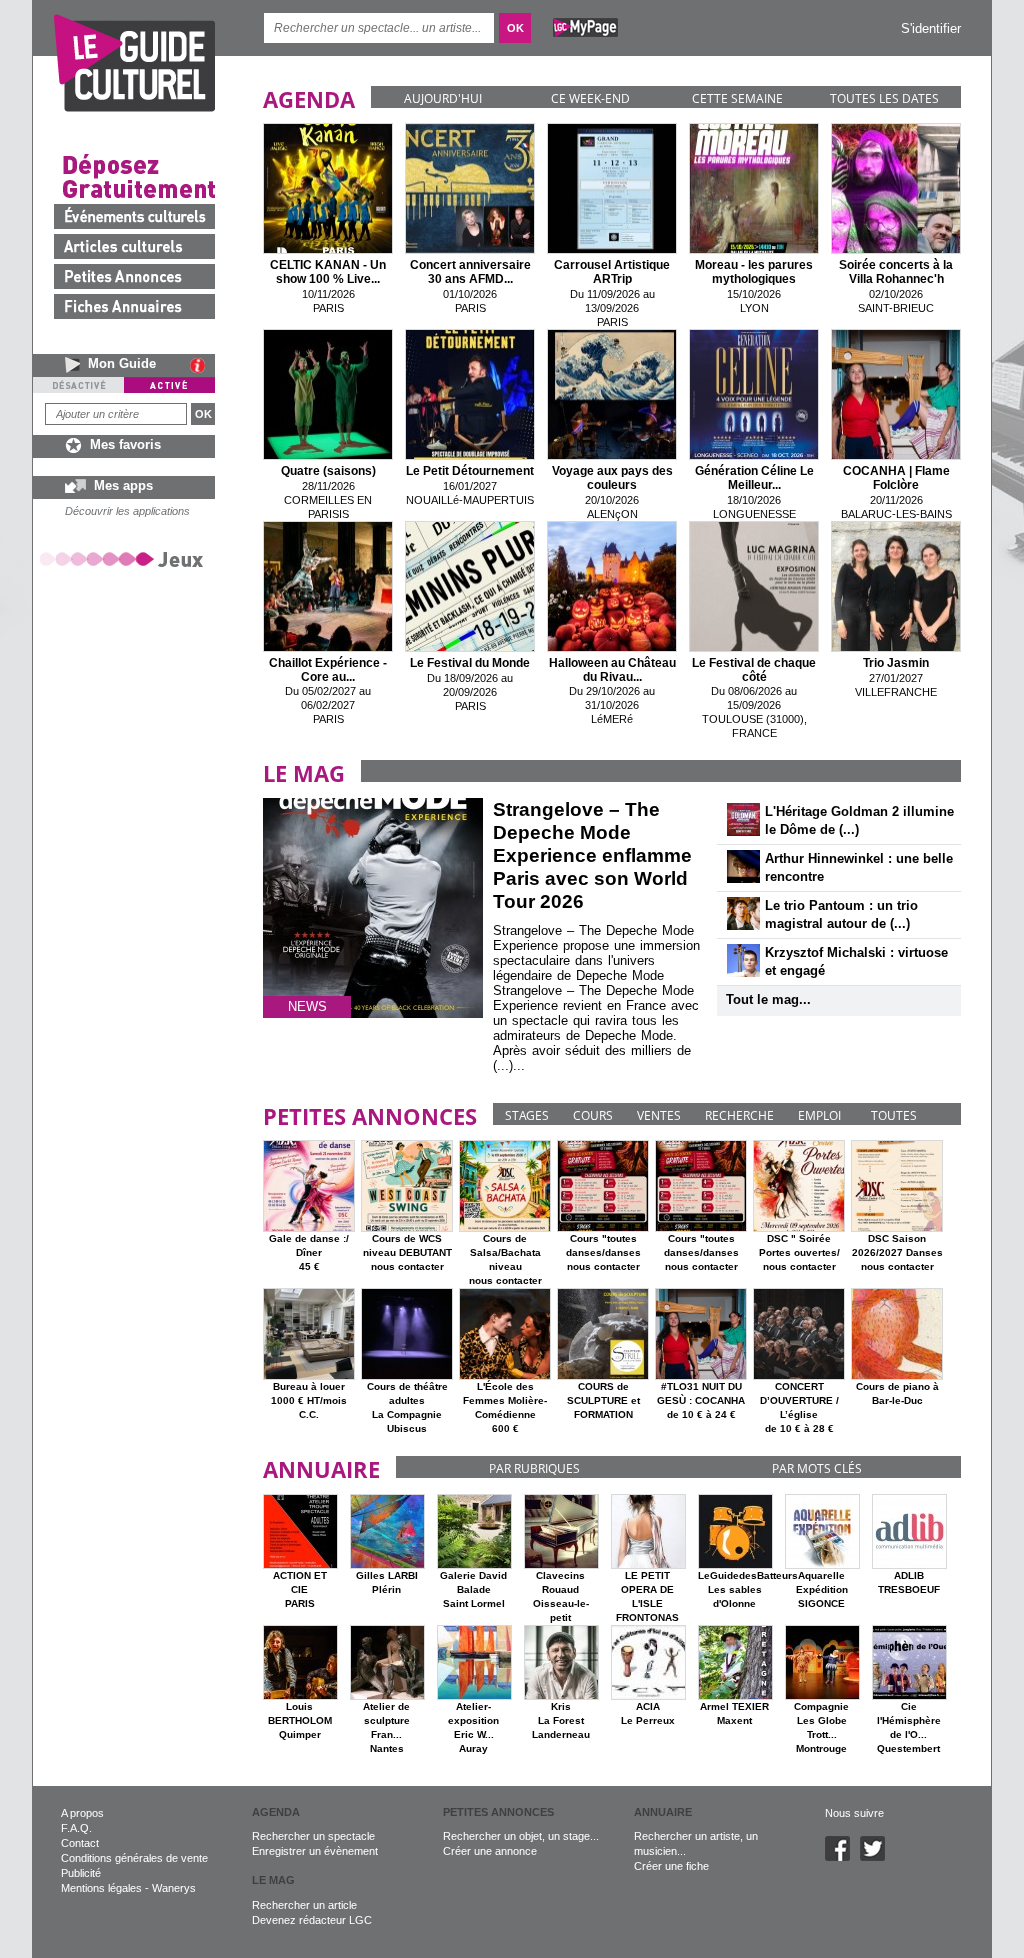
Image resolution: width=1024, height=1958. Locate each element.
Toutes (894, 1115)
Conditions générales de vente (134, 1858)
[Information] (202, 365)
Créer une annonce (490, 1851)
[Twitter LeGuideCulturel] (877, 1857)
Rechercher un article (304, 1905)
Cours (593, 1115)
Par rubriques (534, 1468)
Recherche (739, 1115)
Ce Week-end (590, 98)
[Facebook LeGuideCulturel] (842, 1857)
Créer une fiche (671, 1866)
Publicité (81, 1873)
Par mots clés (817, 1468)
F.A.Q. (76, 1828)
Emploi (819, 1115)
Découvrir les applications (127, 511)
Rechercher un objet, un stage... (521, 1836)
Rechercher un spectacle (313, 1836)
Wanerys (174, 1888)
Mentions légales (101, 1888)
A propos (82, 1813)
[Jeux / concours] (125, 558)
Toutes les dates (884, 98)
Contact (80, 1843)
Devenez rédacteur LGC (312, 1920)
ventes (659, 1115)
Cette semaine (737, 98)
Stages (527, 1115)
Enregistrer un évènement (315, 1851)
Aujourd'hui (443, 98)
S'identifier (931, 28)
